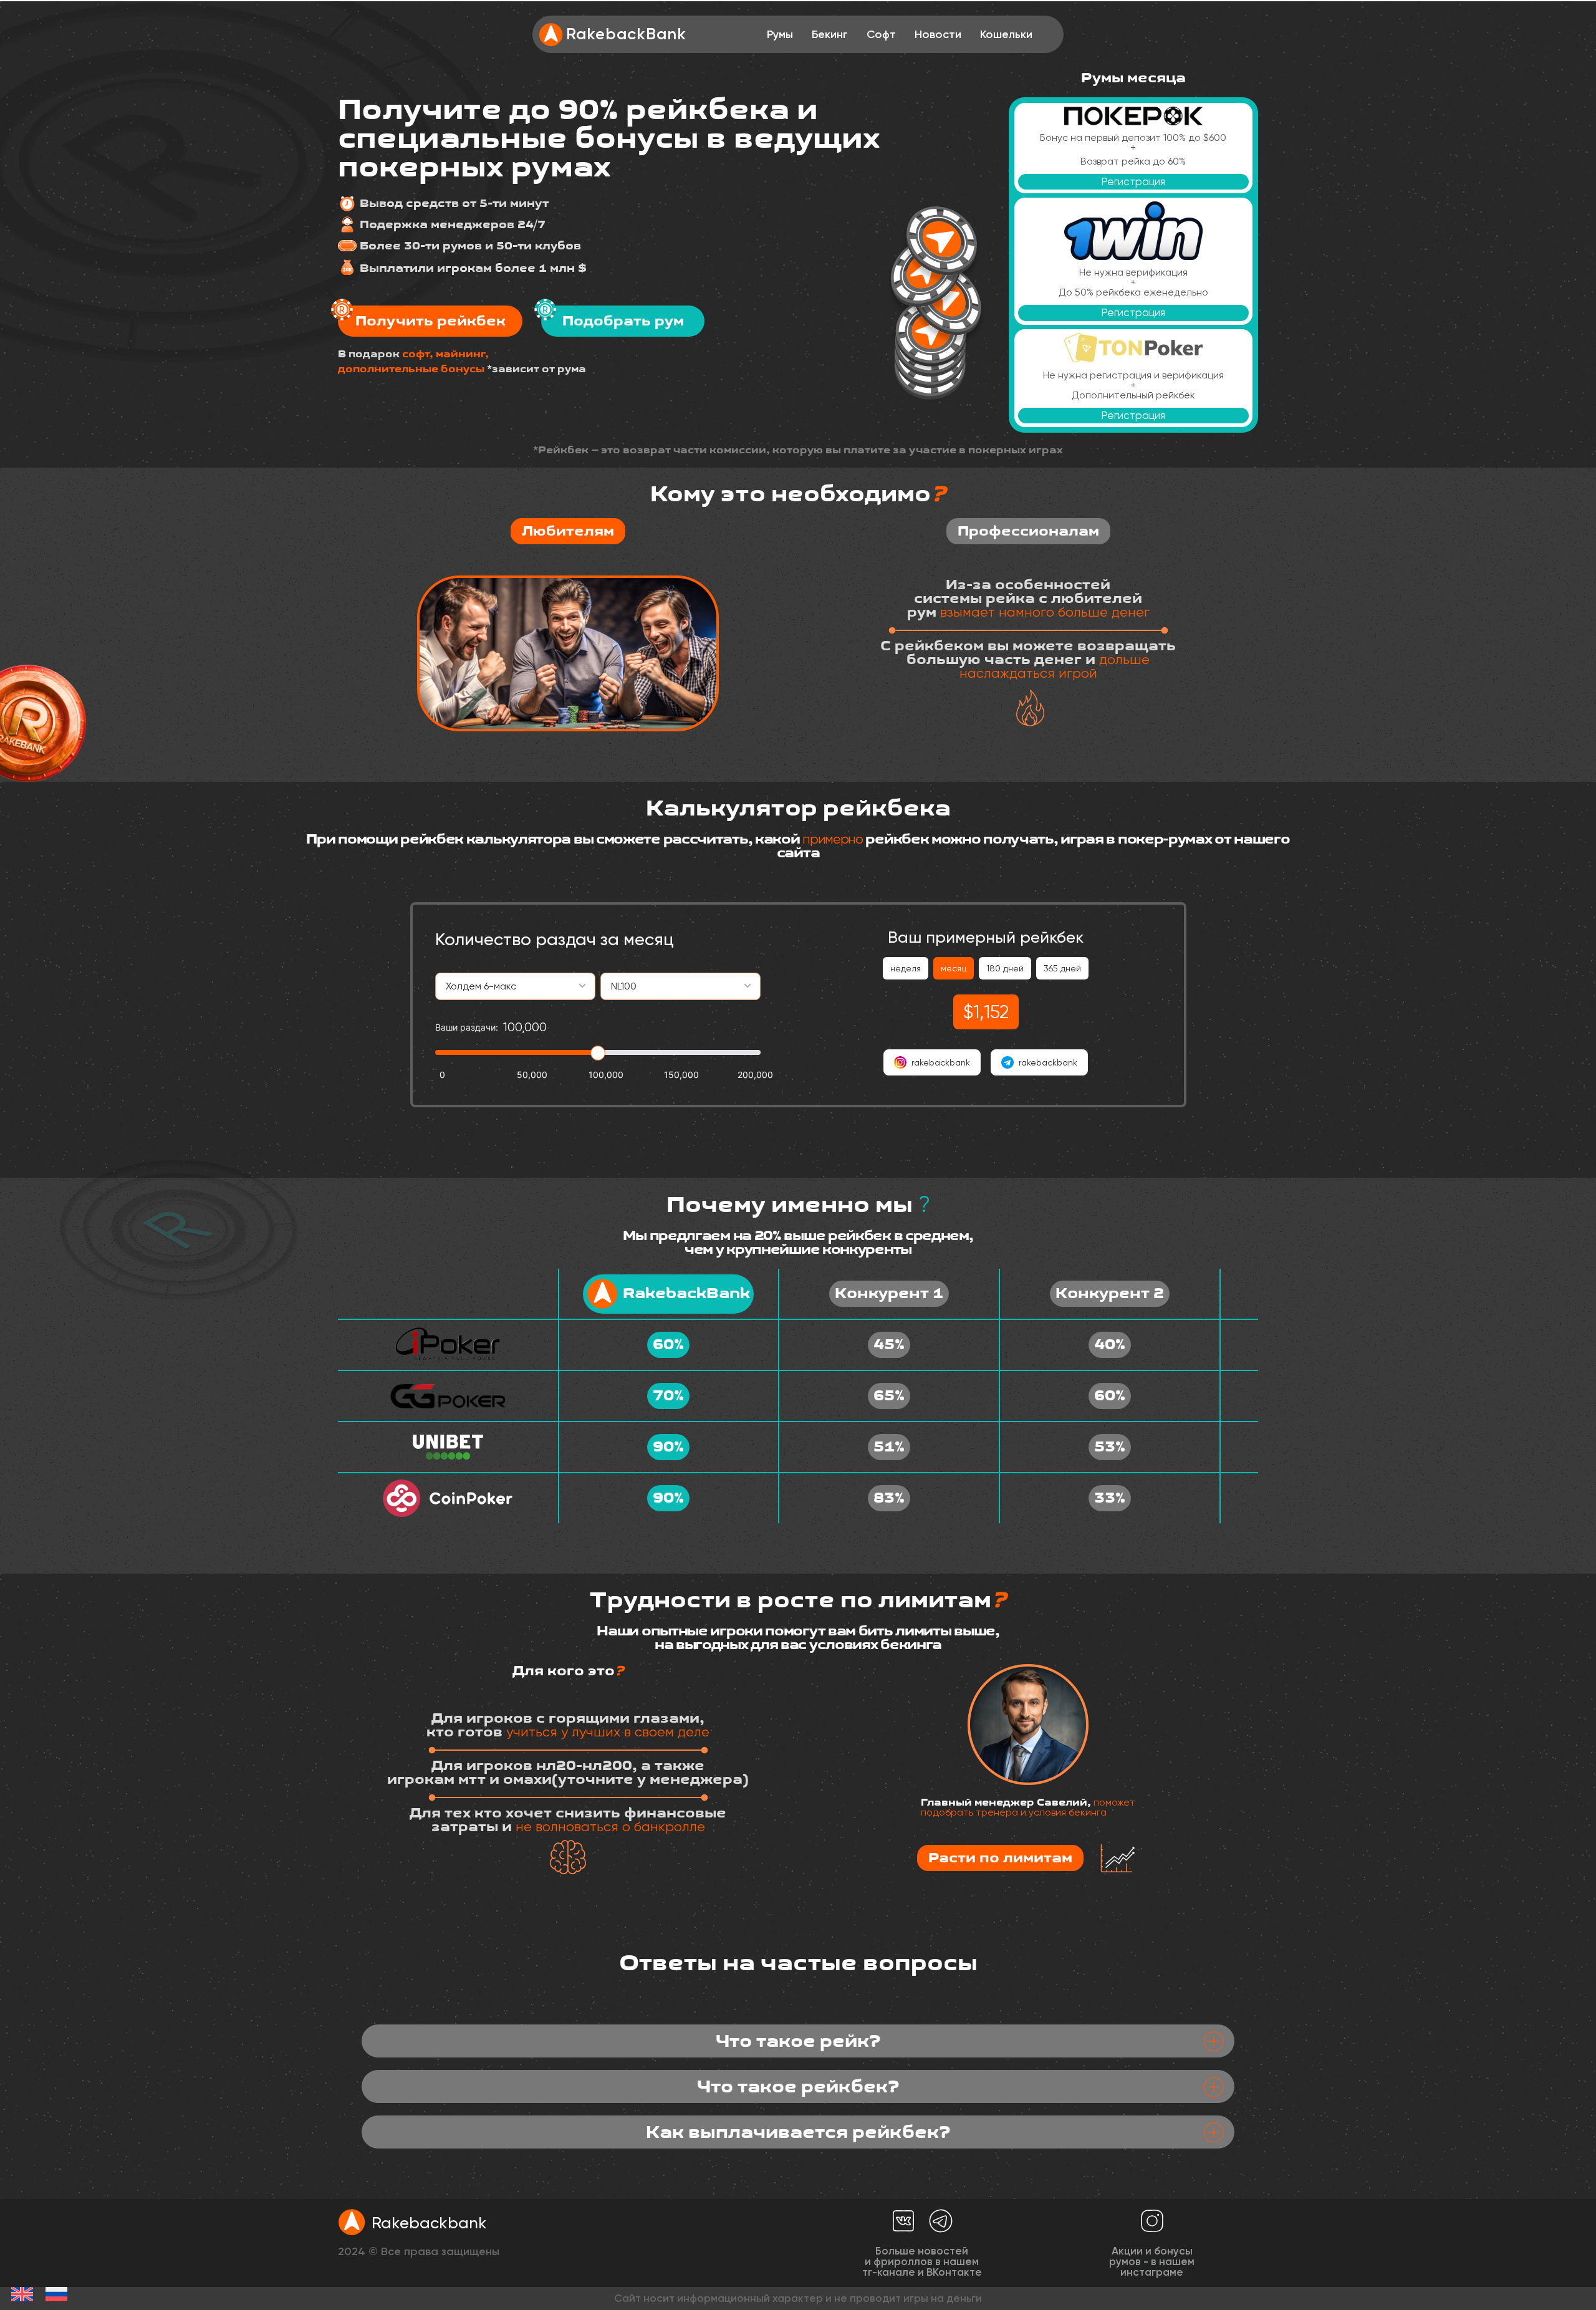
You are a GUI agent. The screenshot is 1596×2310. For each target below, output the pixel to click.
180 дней (1005, 968)
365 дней (1062, 968)
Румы (780, 34)
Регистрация (1133, 181)
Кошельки (1006, 34)
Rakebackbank (429, 2223)
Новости (938, 34)
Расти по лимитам (1000, 1858)
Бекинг (830, 34)
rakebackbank (941, 1062)
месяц (954, 968)
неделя (906, 968)
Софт (881, 34)
